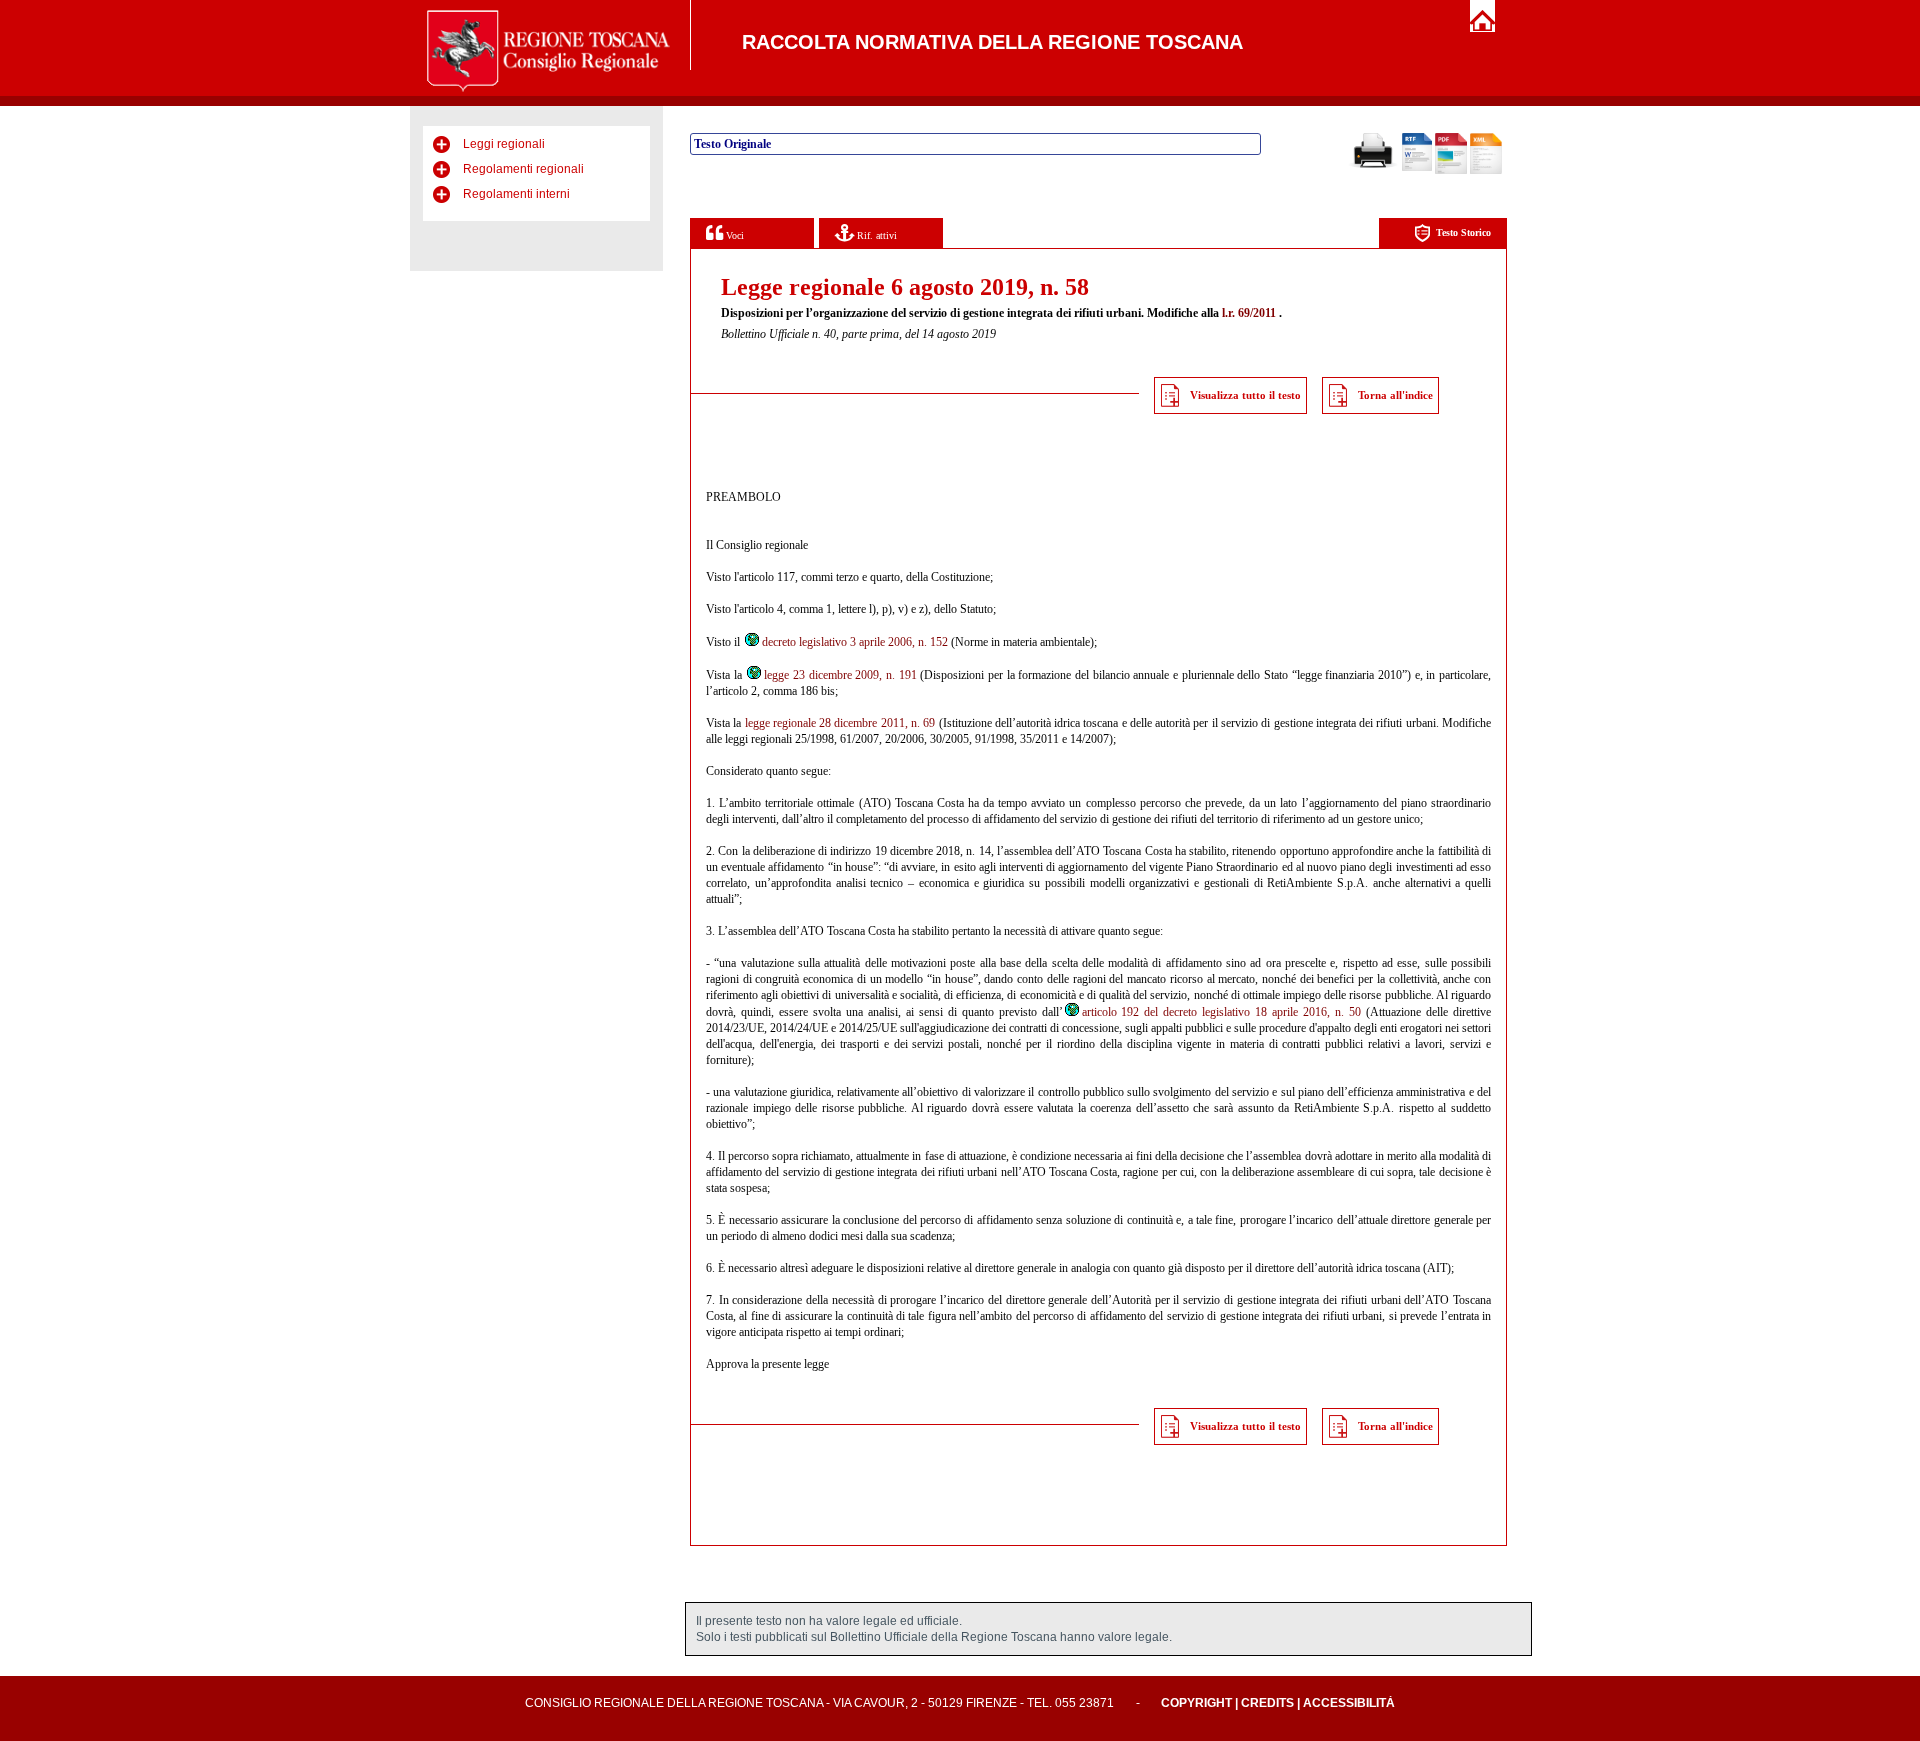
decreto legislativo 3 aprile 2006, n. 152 (855, 642)
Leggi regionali (504, 144)
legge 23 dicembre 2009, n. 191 (840, 675)
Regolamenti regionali (523, 169)
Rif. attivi (875, 235)
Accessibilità (1349, 1703)
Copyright (1196, 1703)
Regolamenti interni (516, 194)
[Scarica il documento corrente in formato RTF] (1417, 167)
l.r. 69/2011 (1249, 313)
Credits (1267, 1703)
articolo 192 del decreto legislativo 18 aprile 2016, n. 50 (1222, 1012)
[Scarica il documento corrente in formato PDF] (1451, 170)
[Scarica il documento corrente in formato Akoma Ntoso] (1486, 170)
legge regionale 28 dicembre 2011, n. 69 (840, 723)
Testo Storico (1463, 232)
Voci (733, 235)
